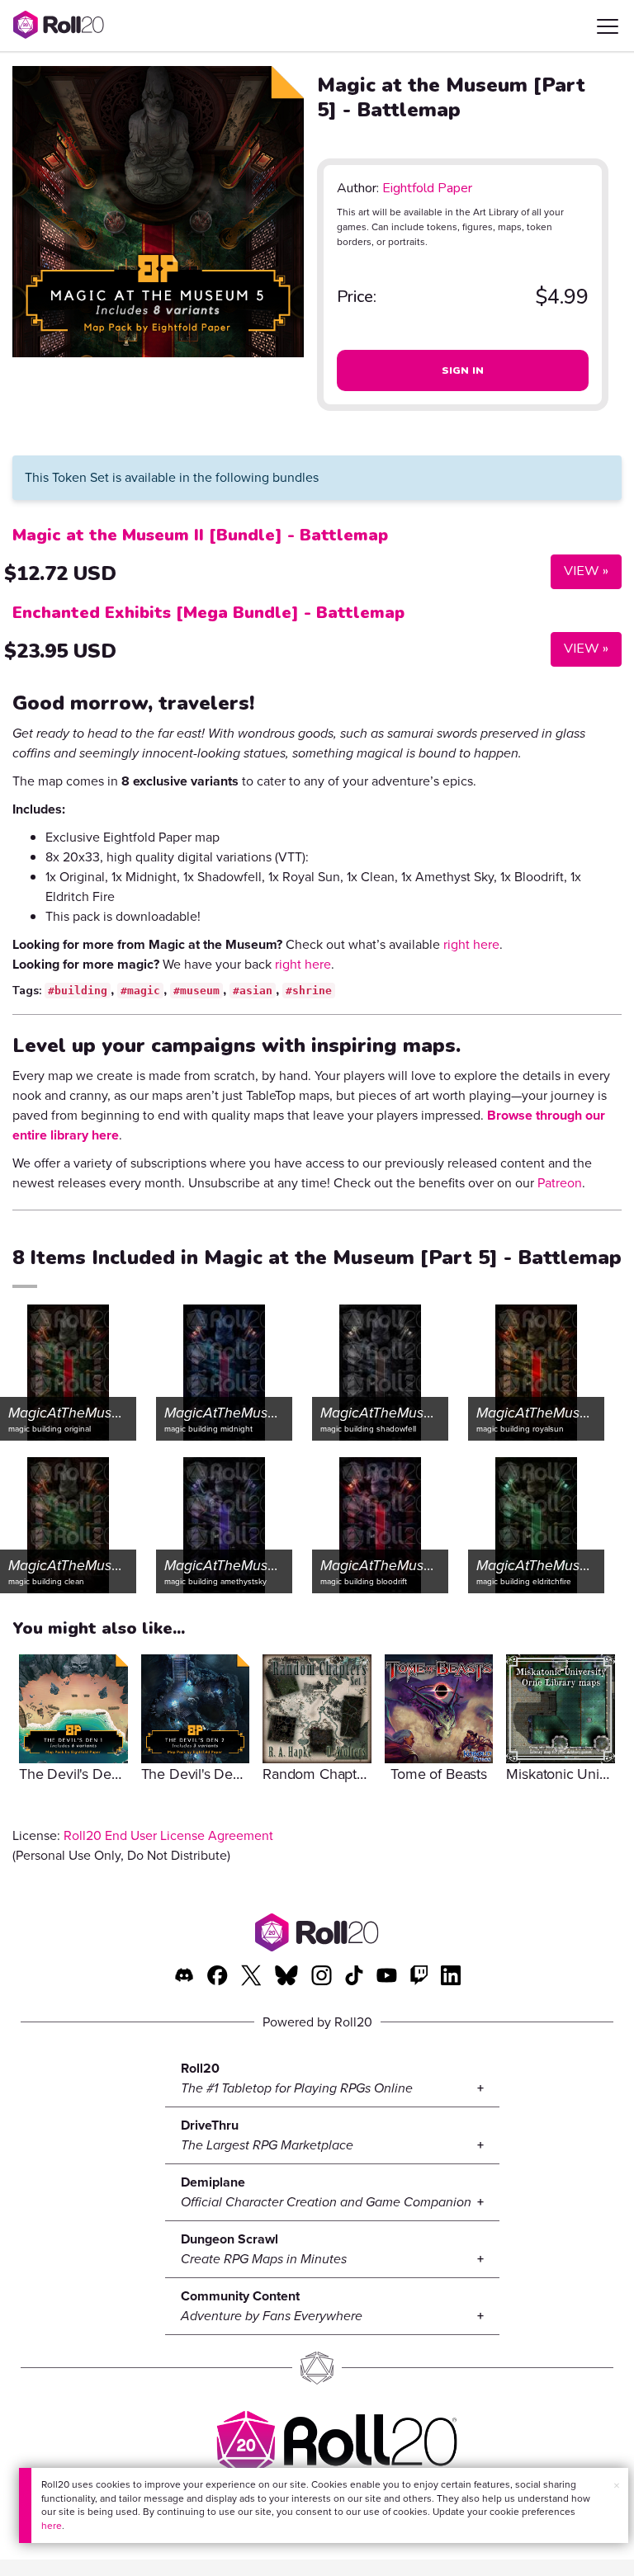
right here (471, 944)
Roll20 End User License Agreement (168, 1835)
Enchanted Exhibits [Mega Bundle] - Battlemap (208, 613)
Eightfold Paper (427, 188)
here (52, 2526)
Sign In (463, 370)
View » (580, 571)
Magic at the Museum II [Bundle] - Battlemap (200, 535)
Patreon (560, 1183)
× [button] (617, 2486)
